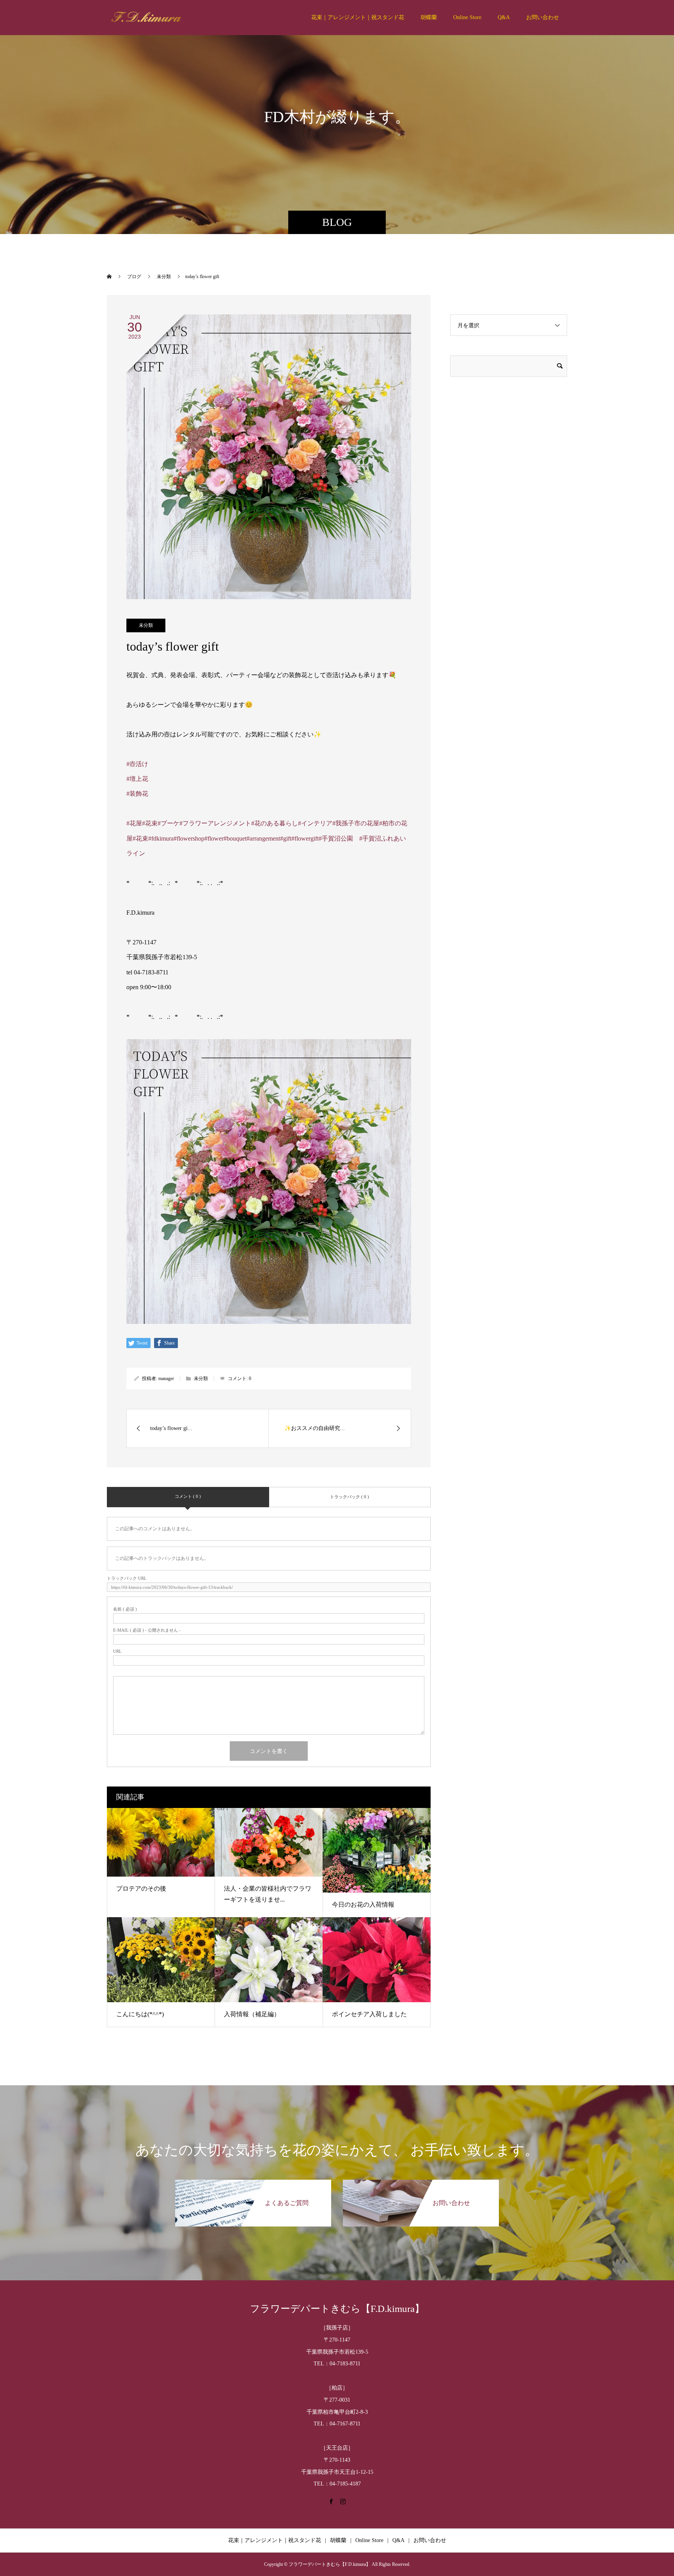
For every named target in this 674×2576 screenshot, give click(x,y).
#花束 (150, 823)
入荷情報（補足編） (252, 2014)
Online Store (467, 17)
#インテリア (315, 823)
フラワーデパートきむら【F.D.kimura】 (337, 2309)
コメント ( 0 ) (188, 1496)
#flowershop (189, 838)
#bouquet (235, 838)
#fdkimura (161, 838)
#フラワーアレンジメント (215, 823)
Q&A (504, 17)
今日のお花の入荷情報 (363, 1905)
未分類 (146, 625)
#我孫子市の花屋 (356, 823)
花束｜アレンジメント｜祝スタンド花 (358, 17)
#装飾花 (137, 794)
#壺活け (137, 764)
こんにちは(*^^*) (140, 2014)
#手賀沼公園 (336, 838)
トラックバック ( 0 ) (349, 1497)
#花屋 (134, 823)
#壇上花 (137, 779)
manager (166, 1378)
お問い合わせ (543, 17)
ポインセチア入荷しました (369, 2014)
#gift (286, 838)
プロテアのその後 (141, 1889)
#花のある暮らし (275, 823)
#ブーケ (168, 823)
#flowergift (305, 838)
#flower (214, 838)
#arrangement (263, 838)
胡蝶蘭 (429, 17)
